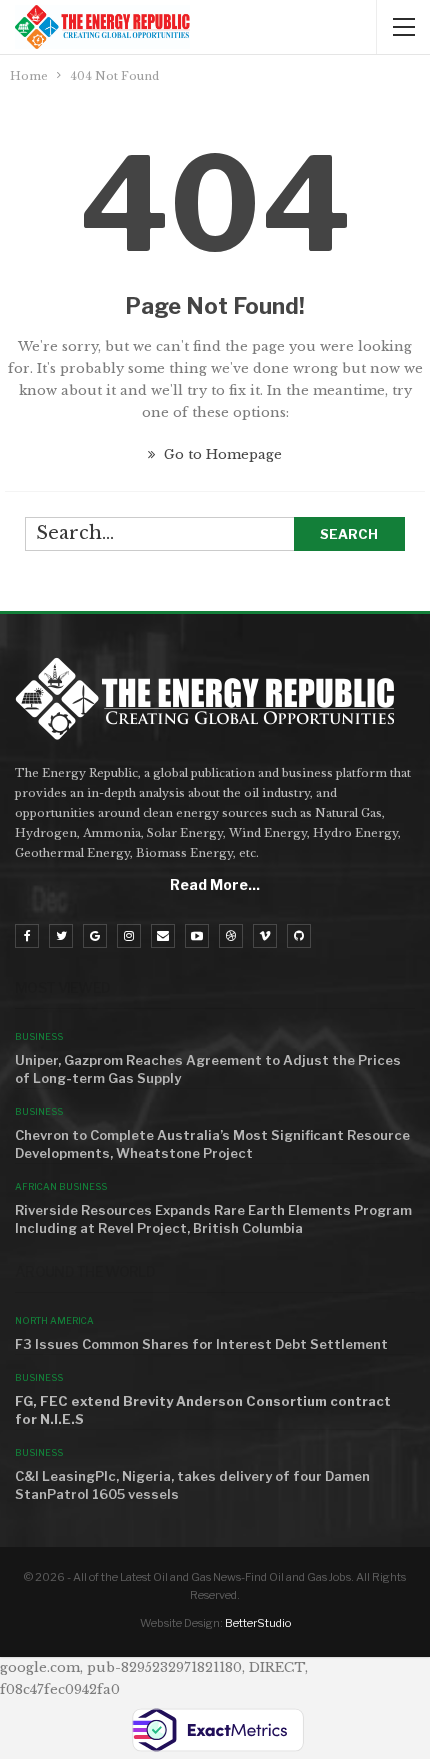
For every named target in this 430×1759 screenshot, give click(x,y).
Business (39, 1036)
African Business (61, 1186)
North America (54, 1320)
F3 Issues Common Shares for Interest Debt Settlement (201, 1344)
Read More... (215, 884)
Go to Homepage (221, 454)
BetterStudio (258, 1623)
